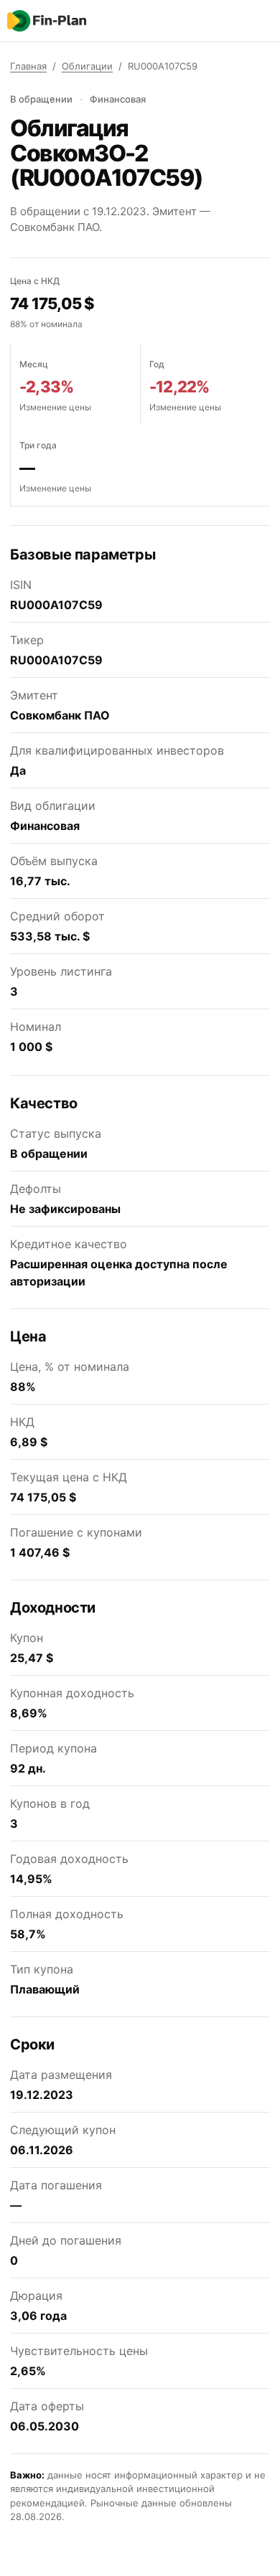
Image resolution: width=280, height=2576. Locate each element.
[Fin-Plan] (47, 21)
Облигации (87, 66)
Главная (28, 66)
